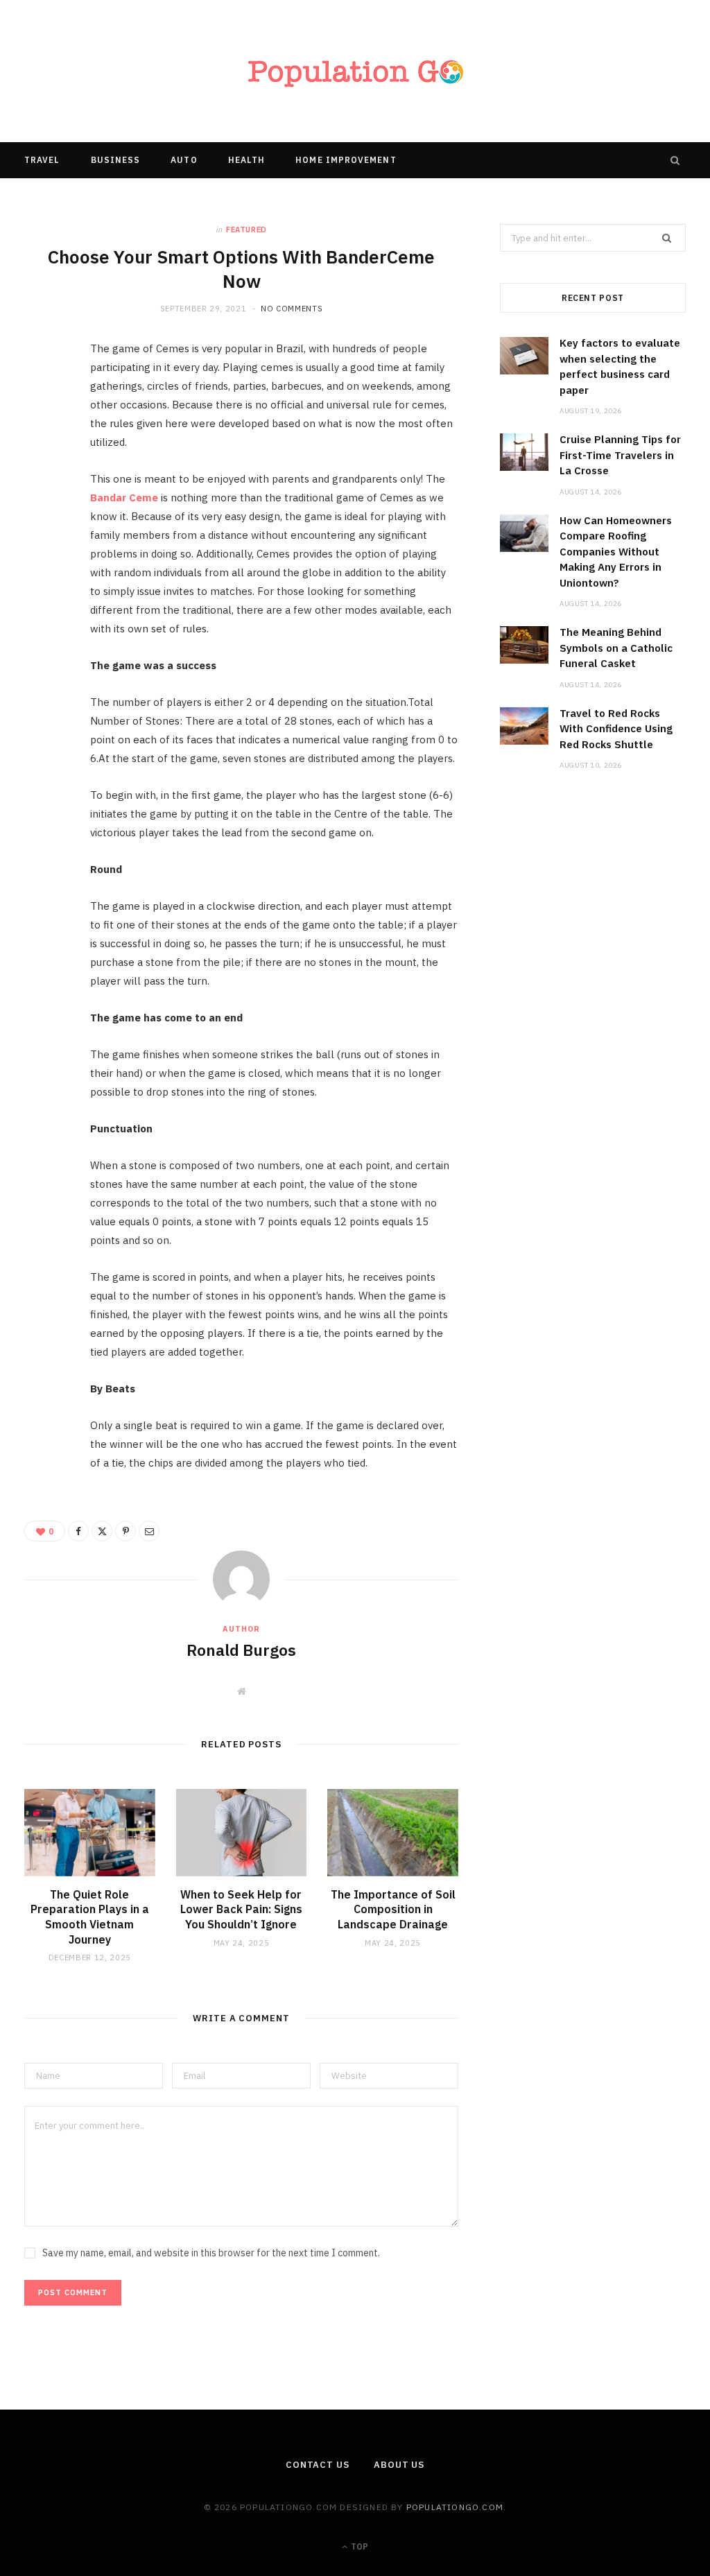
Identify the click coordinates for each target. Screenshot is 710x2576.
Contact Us (318, 2465)
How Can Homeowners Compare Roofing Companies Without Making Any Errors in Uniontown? (616, 552)
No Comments (292, 309)
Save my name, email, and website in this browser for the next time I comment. (211, 2253)
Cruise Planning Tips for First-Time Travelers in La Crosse (620, 455)
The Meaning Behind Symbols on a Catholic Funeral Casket (616, 648)
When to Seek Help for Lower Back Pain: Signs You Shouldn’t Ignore (241, 1909)
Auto (184, 160)
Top (358, 2547)
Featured (246, 230)
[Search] (675, 160)
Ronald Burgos (241, 1650)
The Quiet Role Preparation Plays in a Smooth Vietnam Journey (90, 1917)
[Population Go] (355, 71)
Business (116, 160)
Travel (42, 160)
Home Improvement (346, 160)
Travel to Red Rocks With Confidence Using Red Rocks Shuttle (616, 729)
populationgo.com (455, 2507)
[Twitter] (42, 431)
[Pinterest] (42, 466)
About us (399, 2465)
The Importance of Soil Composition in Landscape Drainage (393, 1909)
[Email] (42, 501)
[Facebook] (42, 395)
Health (246, 160)
